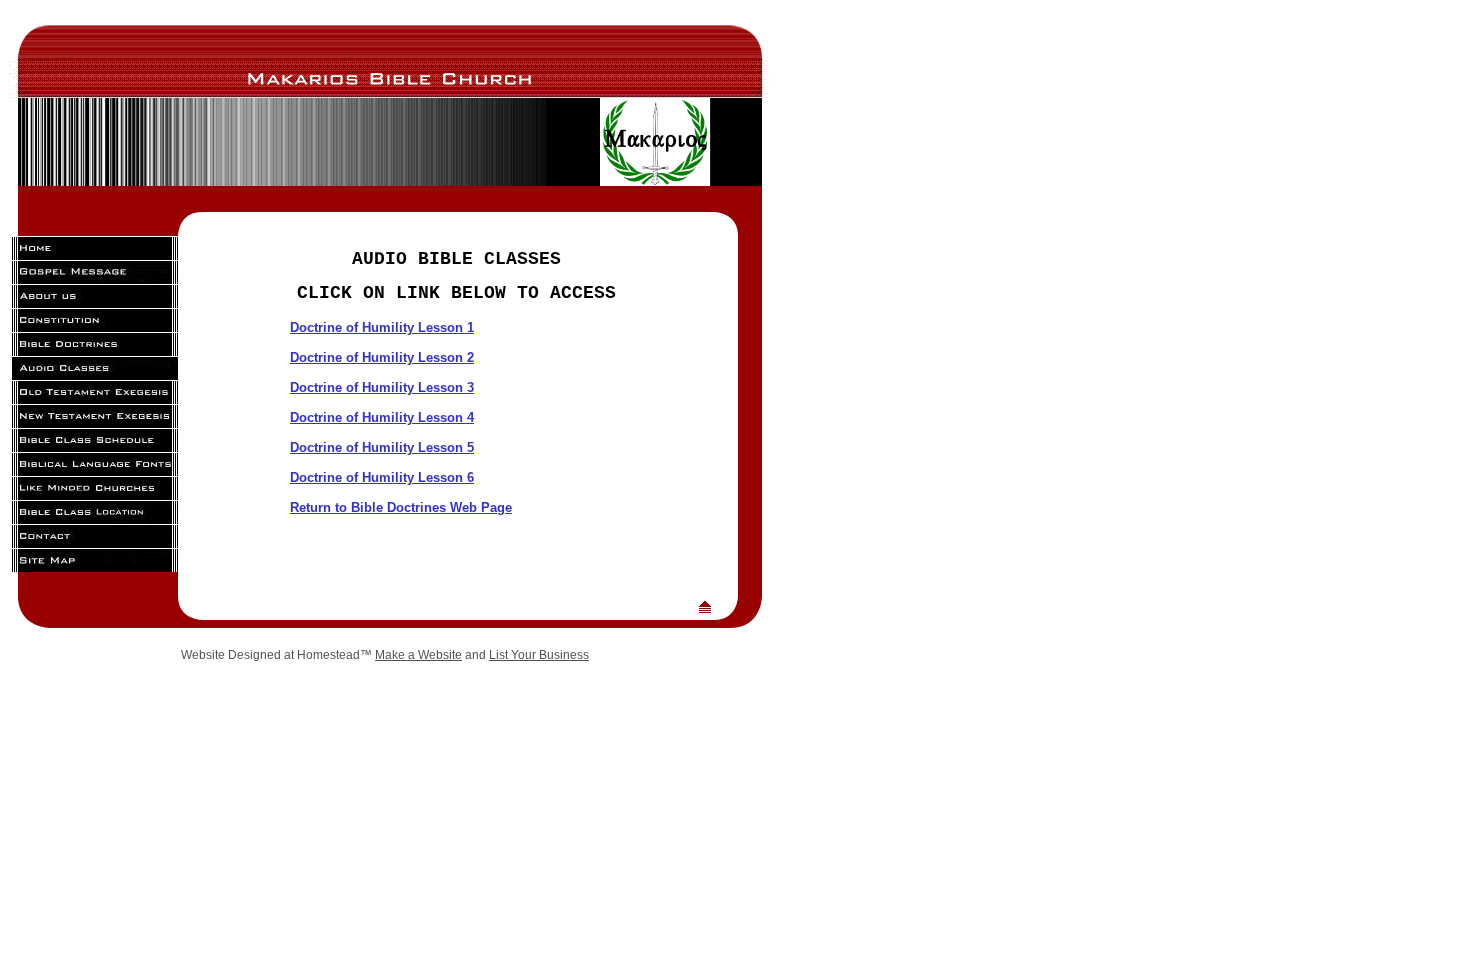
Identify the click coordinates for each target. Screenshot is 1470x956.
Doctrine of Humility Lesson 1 (382, 327)
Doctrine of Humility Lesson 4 (382, 417)
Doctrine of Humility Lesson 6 (382, 477)
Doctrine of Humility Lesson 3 (382, 387)
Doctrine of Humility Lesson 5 (382, 447)
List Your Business (539, 655)
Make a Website (418, 655)
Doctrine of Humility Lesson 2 (382, 357)
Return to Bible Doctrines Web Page (401, 507)
